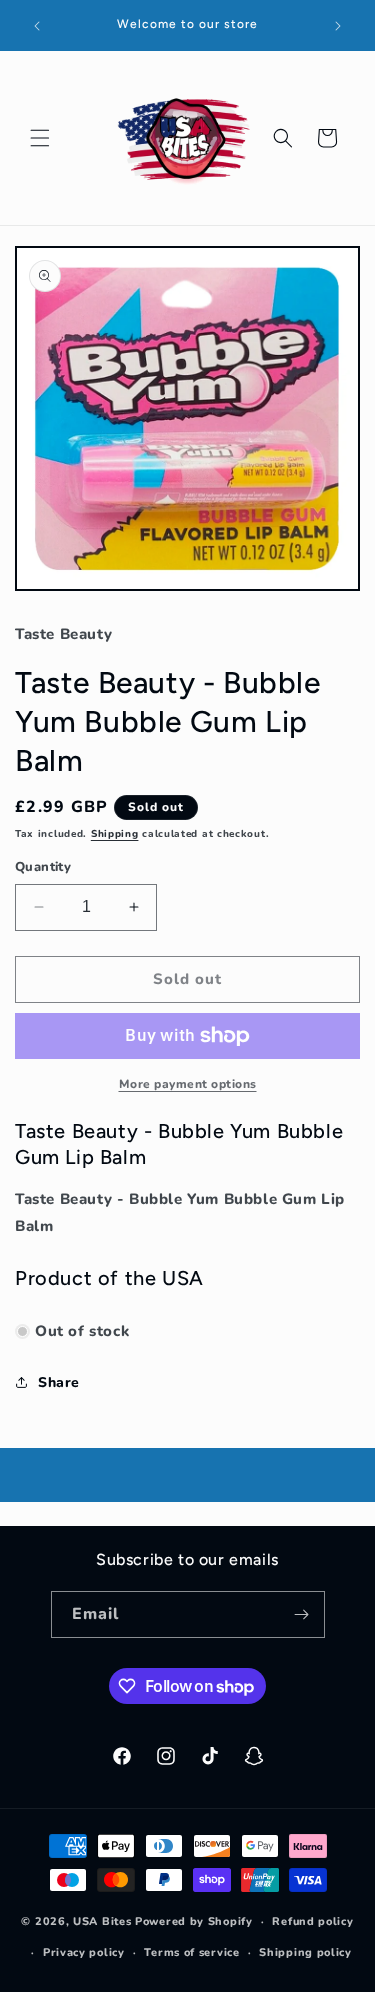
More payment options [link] (188, 1084)
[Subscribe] (302, 1614)
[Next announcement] (338, 26)
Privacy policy (84, 1952)
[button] (40, 138)
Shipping (115, 834)
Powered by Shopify (194, 1921)
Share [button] (59, 1382)
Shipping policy (305, 1952)
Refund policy (312, 1921)
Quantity (43, 867)
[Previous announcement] (37, 26)
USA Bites (102, 1921)
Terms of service (191, 1952)
